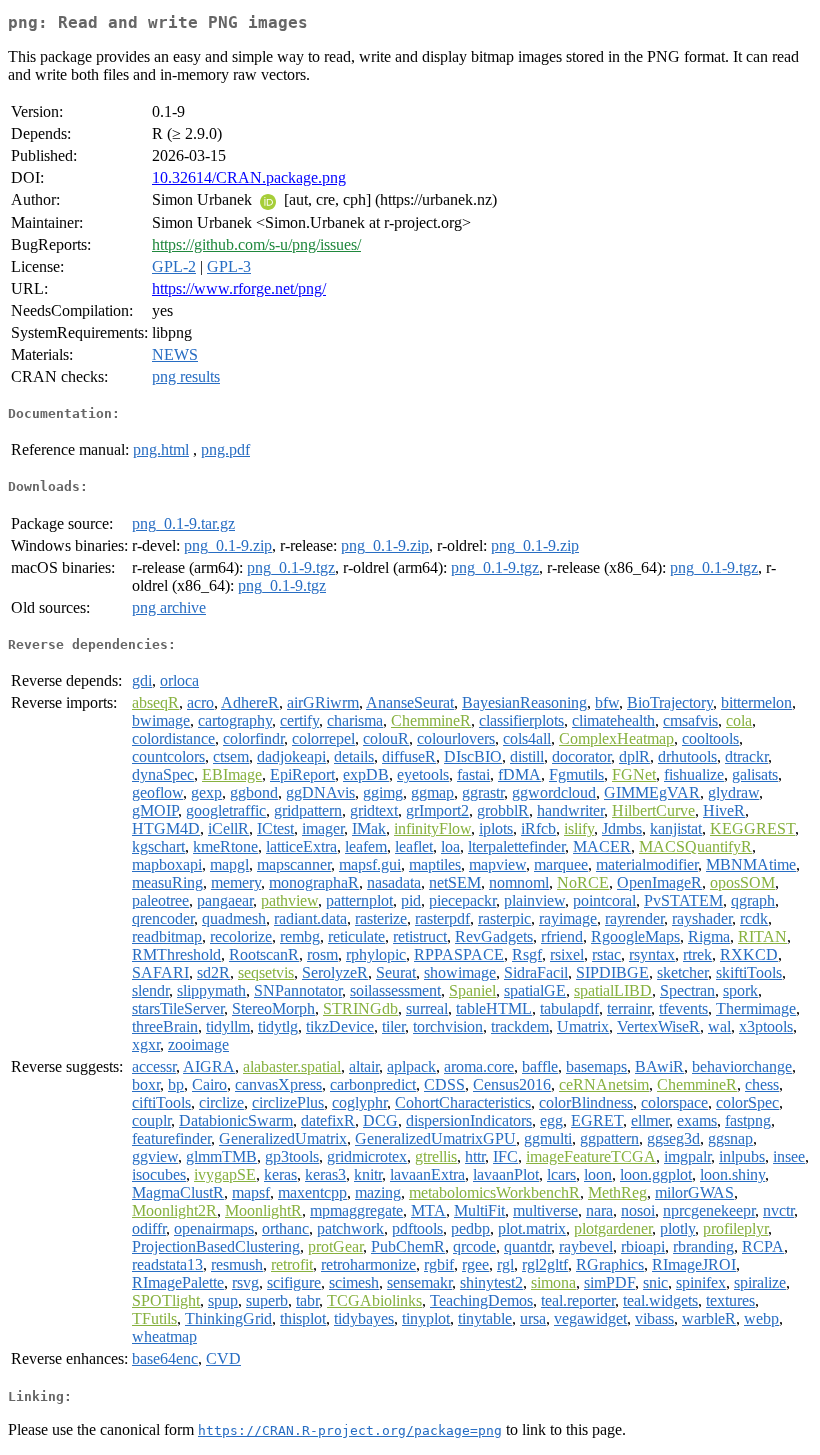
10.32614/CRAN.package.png (249, 177)
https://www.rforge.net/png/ (239, 288)
